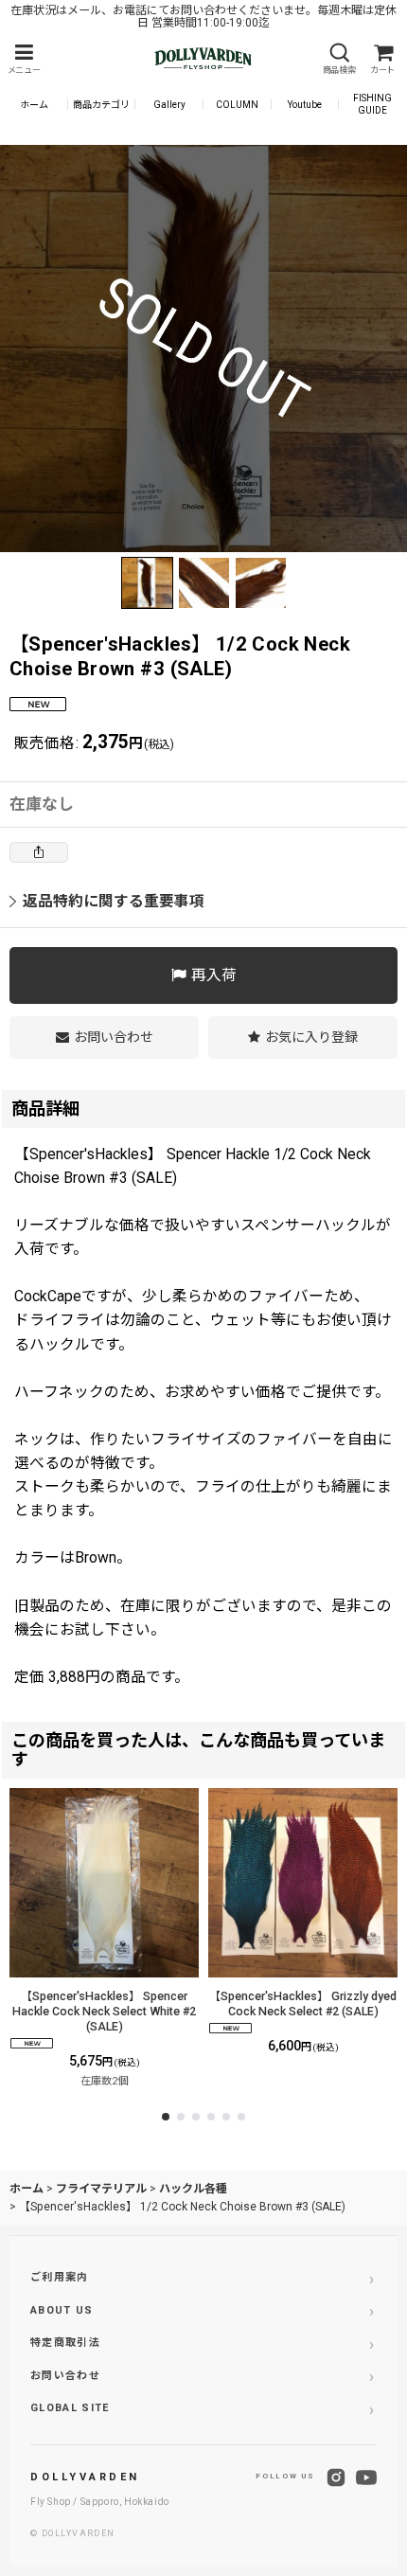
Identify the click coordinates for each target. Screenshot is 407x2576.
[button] (24, 59)
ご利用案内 (60, 2277)
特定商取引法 (65, 2343)
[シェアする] (39, 852)
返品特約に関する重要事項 (114, 901)
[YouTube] (366, 2478)
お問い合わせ (65, 2376)
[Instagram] (336, 2478)
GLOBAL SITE (70, 2408)
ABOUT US (62, 2310)
